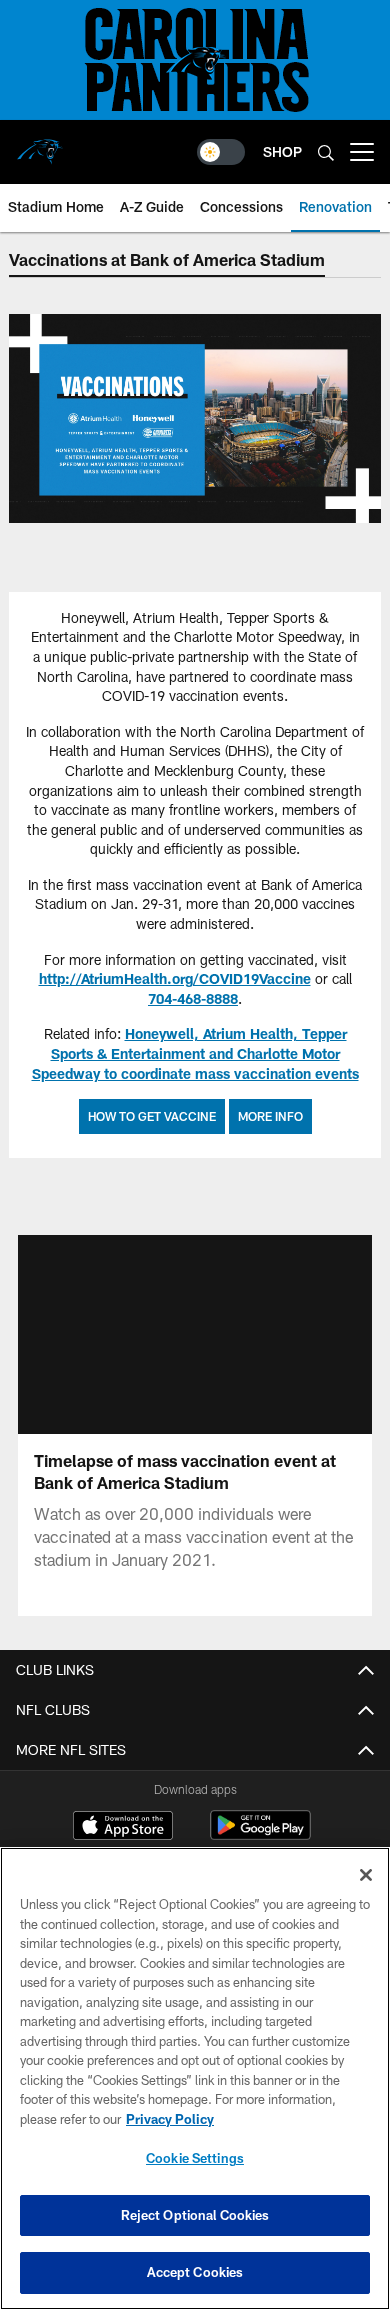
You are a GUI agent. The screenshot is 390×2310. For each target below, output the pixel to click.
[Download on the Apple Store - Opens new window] (123, 1828)
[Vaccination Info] (195, 418)
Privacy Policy (170, 2119)
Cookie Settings (195, 2158)
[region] (195, 2078)
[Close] (366, 1875)
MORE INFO (270, 1116)
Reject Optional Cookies (195, 2215)
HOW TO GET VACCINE (152, 1116)
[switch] (221, 152)
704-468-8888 (193, 998)
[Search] (326, 152)
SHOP (282, 151)
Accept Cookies (195, 2272)
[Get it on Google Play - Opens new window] (260, 1835)
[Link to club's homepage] (40, 144)
